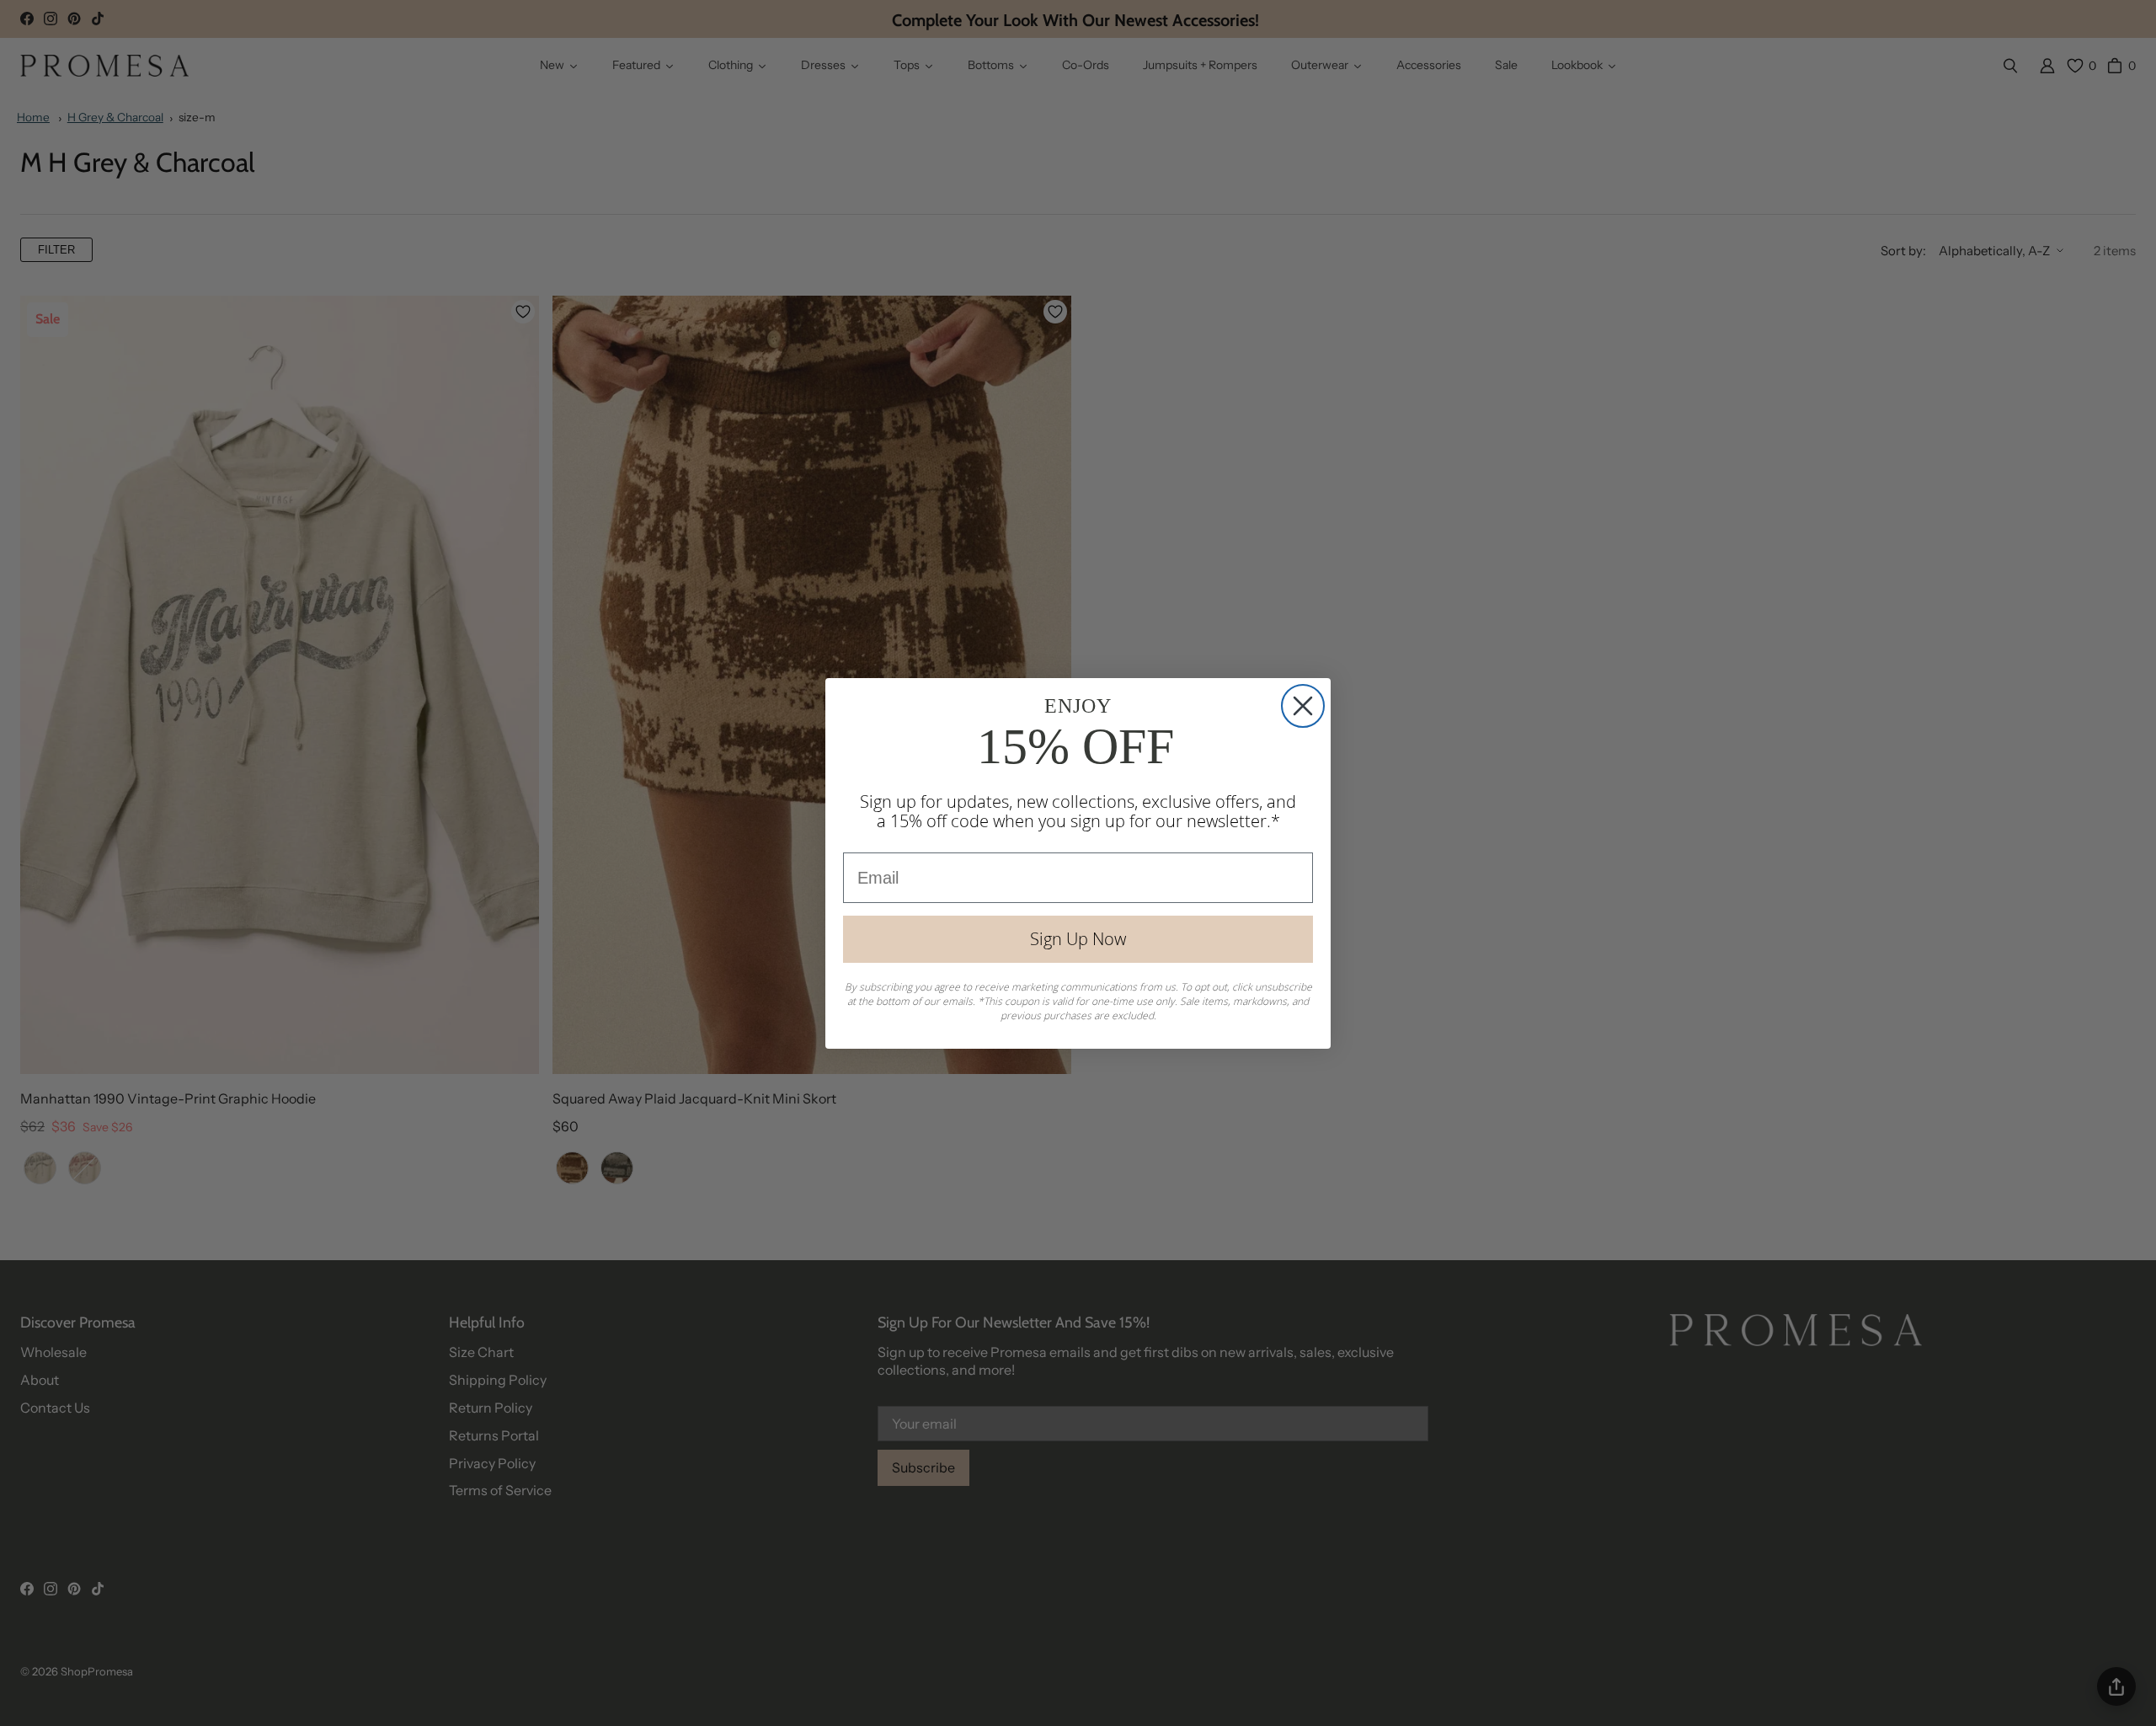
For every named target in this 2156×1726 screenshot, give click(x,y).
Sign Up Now (1078, 939)
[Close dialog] (1303, 706)
